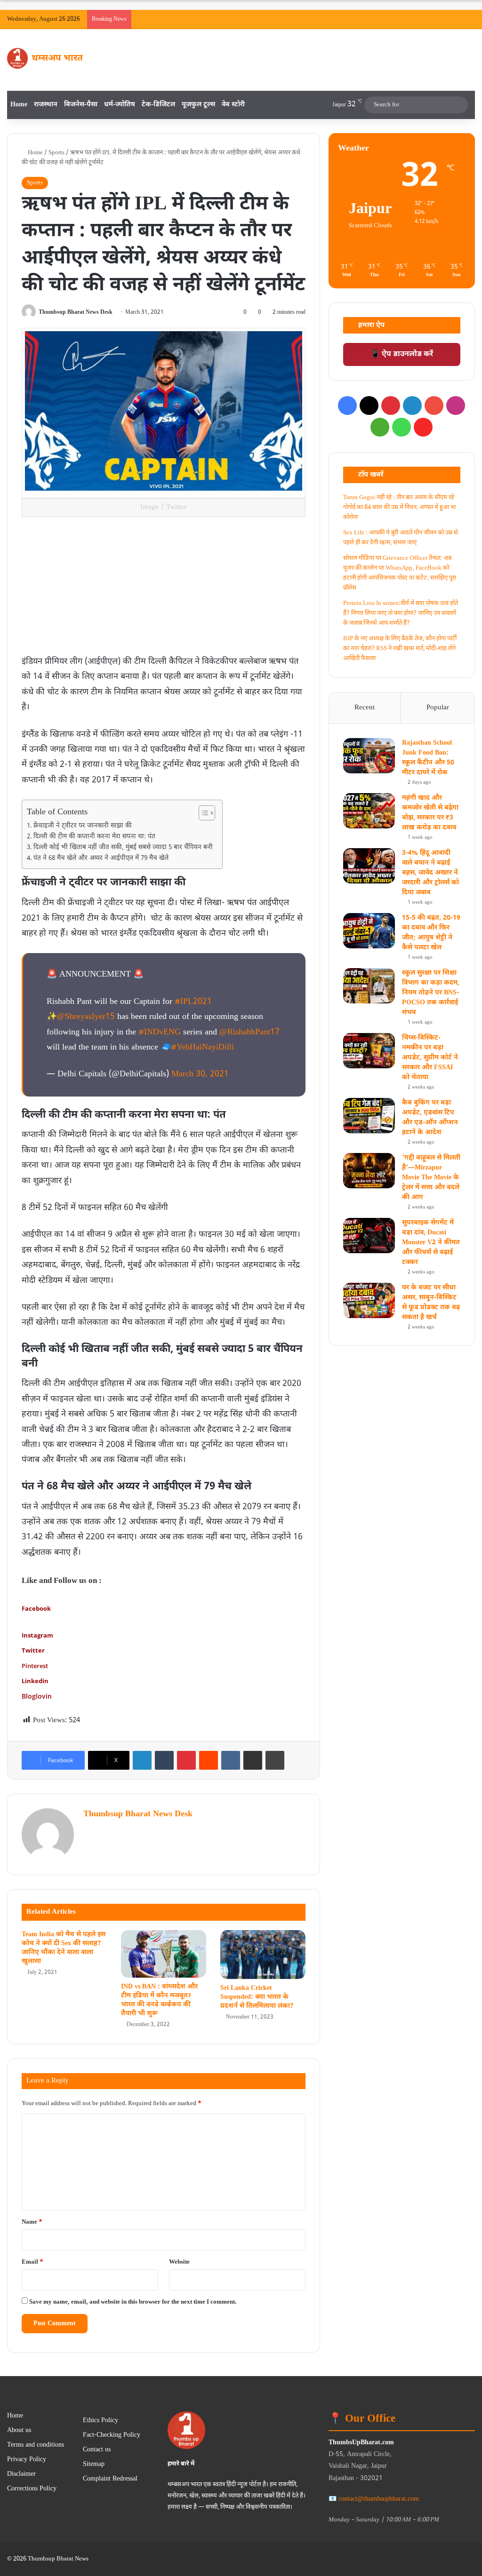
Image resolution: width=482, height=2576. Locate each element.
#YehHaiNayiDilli (202, 1047)
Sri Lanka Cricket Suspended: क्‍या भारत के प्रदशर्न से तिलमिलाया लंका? (257, 1997)
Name (32, 2222)
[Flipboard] (423, 427)
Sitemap (94, 2465)
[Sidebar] (468, 19)
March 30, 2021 (200, 1074)
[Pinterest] (186, 1760)
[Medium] (380, 427)
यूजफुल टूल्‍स (198, 105)
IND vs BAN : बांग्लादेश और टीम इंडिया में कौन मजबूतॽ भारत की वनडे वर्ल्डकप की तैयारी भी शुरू (159, 2000)
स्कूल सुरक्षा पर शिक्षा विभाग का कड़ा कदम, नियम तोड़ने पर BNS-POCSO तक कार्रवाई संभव (431, 993)
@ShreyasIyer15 (86, 1017)
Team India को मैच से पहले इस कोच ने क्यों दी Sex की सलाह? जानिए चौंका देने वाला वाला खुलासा (64, 1948)
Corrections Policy (32, 2489)
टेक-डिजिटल (158, 105)
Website (179, 2262)
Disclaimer (21, 2474)
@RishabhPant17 (249, 1032)
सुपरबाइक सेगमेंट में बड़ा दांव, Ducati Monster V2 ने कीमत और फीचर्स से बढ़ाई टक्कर (431, 1243)
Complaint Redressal (110, 2479)
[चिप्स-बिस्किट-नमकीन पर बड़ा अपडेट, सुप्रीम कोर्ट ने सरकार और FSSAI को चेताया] (369, 1051)
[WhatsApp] (402, 427)
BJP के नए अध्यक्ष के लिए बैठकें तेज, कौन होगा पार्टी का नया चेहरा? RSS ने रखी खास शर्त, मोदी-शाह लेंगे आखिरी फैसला (400, 648)
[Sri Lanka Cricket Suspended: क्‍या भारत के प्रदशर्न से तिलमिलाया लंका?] (263, 1955)
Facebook (36, 1608)
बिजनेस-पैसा (81, 105)
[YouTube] (434, 405)
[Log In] (440, 19)
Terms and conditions (36, 2445)
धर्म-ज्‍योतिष (120, 105)
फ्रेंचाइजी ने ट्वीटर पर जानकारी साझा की (83, 826)
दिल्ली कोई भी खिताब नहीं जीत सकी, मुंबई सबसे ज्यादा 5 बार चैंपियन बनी (123, 848)
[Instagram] (456, 405)
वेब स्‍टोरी (233, 105)
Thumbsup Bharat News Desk (76, 312)
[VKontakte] (231, 1760)
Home (19, 105)
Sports (56, 153)
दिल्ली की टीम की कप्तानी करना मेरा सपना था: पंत (94, 837)
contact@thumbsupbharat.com (379, 2499)
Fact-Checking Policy (112, 2435)
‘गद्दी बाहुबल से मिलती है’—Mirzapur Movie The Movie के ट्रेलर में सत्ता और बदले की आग (431, 1178)
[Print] (275, 1760)
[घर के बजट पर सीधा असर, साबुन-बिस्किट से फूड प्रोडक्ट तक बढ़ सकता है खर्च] (369, 1300)
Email (32, 2262)
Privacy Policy (27, 2460)
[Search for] (458, 105)
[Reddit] (209, 1760)
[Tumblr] (164, 1760)
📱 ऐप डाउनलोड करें (402, 354)
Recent (365, 708)
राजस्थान (46, 105)
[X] (369, 405)
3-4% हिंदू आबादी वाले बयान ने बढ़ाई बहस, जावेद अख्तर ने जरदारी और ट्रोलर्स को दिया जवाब (430, 873)
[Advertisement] (163, 588)
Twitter (33, 1650)
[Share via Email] (253, 1760)
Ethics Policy (100, 2421)
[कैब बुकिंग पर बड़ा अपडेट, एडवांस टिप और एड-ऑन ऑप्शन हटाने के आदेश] (369, 1116)
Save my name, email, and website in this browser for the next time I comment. (133, 2302)
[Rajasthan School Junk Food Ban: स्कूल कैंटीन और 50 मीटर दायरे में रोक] (369, 756)
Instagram (37, 1635)
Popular (438, 708)
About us (19, 2431)
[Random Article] (454, 19)
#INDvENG (160, 1032)
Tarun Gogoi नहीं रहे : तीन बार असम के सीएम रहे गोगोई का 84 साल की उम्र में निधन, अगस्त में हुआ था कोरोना (399, 507)
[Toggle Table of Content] (202, 813)
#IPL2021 (193, 1002)
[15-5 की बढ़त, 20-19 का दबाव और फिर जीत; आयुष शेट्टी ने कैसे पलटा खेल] (369, 931)
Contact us (97, 2450)
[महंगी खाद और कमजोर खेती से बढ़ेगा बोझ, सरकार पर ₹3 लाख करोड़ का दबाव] (369, 811)
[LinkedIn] (142, 1760)
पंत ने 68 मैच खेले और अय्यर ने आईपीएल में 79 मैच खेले (101, 859)
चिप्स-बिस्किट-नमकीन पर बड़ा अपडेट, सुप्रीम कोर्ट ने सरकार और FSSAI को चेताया (430, 1058)
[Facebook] (347, 405)
